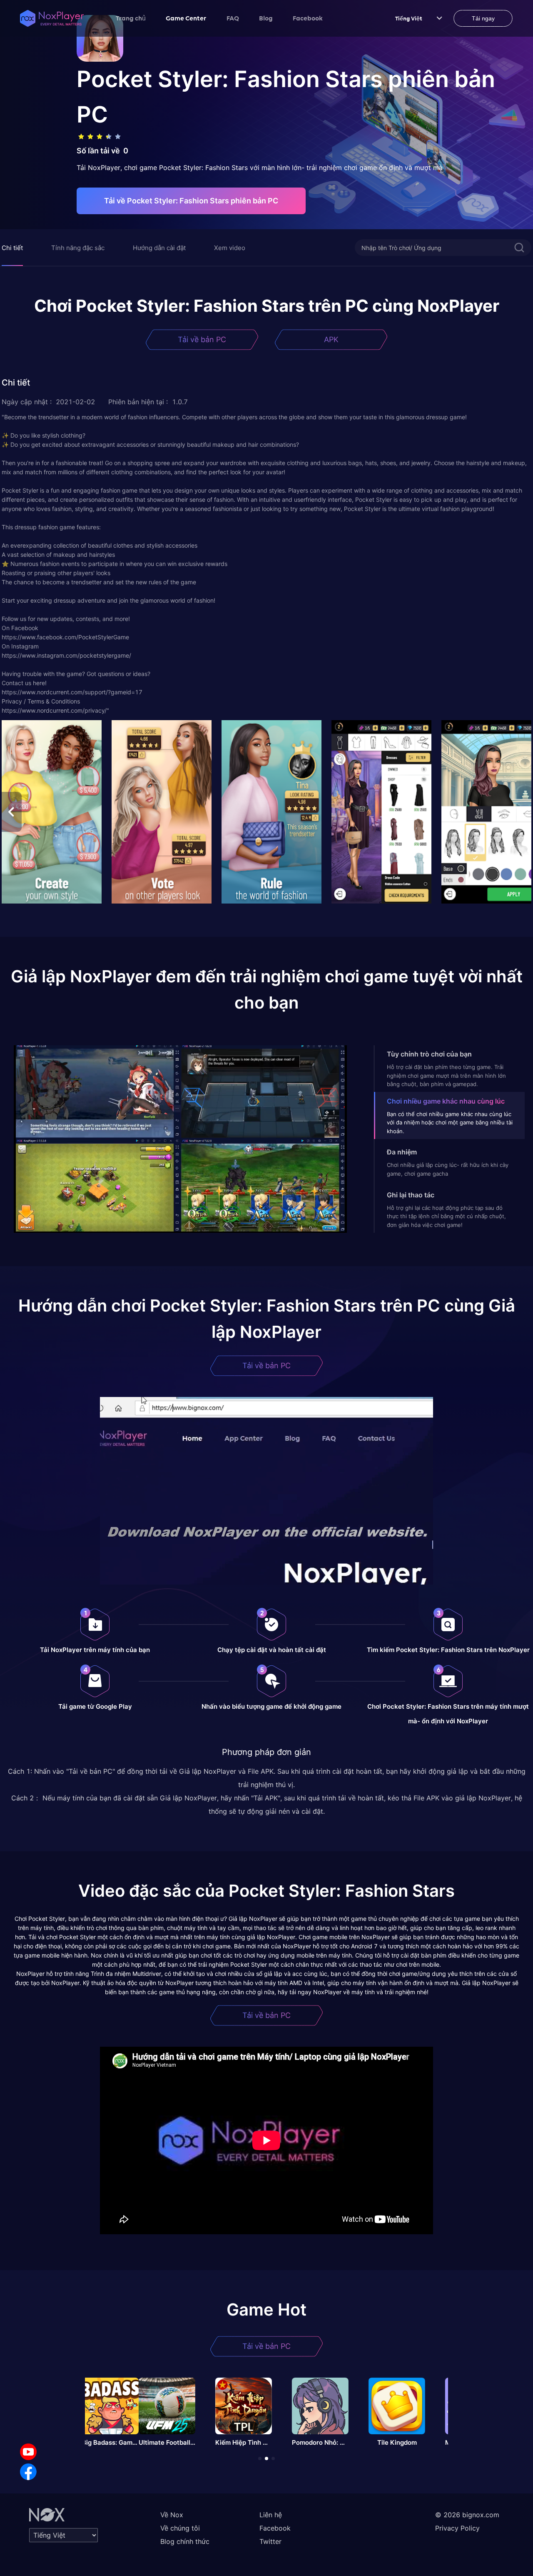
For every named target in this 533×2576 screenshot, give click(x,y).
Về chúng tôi (180, 2528)
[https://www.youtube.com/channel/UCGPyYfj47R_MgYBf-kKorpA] (28, 2452)
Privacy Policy (457, 2528)
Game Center (186, 18)
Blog (266, 18)
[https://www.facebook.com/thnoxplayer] (28, 2472)
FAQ (233, 18)
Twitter (270, 2541)
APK (331, 339)
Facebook (308, 18)
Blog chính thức (185, 2541)
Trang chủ (131, 18)
